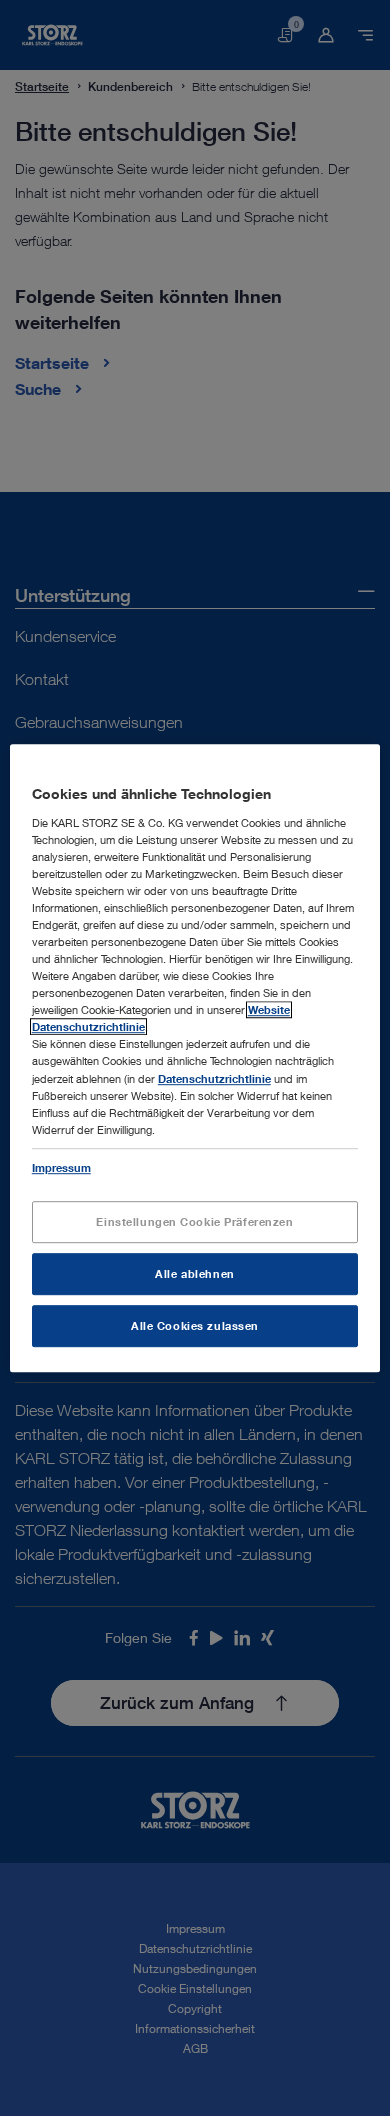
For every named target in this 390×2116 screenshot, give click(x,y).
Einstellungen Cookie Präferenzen (194, 1221)
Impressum (61, 1167)
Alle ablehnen (194, 1273)
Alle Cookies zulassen (195, 1325)
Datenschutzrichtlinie (214, 1078)
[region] (195, 1058)
